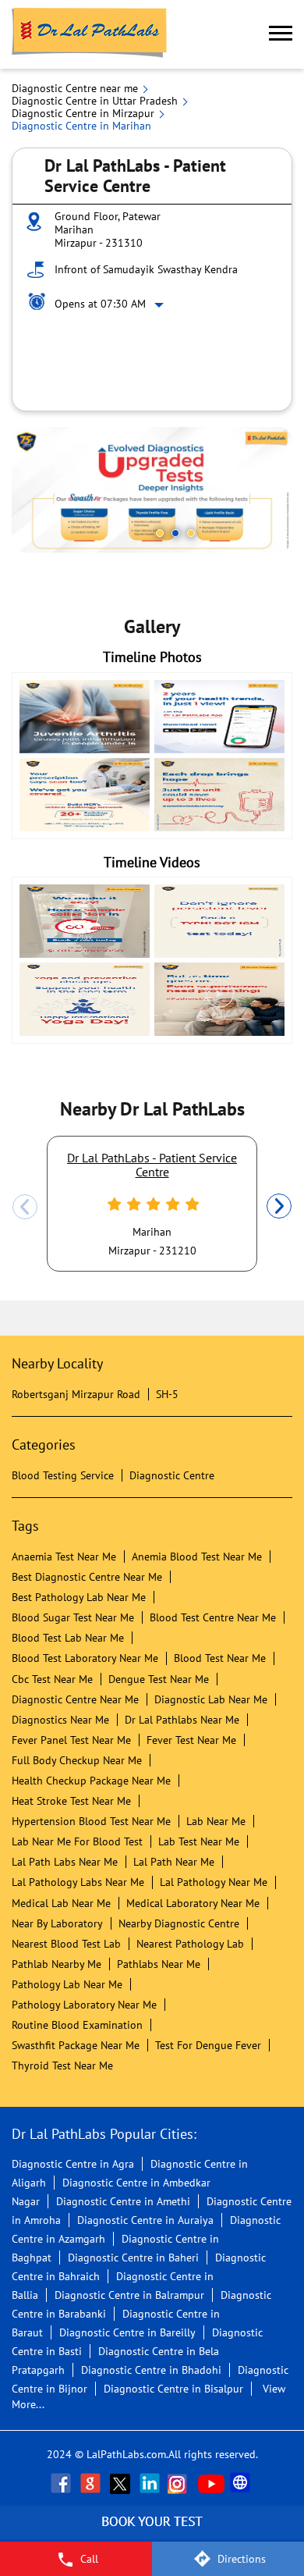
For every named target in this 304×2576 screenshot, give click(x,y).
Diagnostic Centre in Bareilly (127, 2332)
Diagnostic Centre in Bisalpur (173, 2389)
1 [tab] (160, 533)
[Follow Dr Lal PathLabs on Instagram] (181, 2483)
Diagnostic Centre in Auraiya (145, 2220)
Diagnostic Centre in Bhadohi (151, 2370)
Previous (25, 1207)
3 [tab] (191, 533)
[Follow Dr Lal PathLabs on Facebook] (62, 2483)
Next (279, 1207)
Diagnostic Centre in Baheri (133, 2258)
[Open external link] (152, 2533)
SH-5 (167, 1394)
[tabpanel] (152, 490)
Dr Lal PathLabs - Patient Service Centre (152, 1165)
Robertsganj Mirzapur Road (76, 1394)
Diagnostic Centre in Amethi (123, 2201)
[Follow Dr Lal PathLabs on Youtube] (211, 2483)
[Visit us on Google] (92, 2483)
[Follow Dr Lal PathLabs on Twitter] (122, 2483)
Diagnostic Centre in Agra (73, 2164)
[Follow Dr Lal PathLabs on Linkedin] (151, 2483)
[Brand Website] (242, 2483)
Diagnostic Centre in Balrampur (129, 2295)
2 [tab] (175, 533)
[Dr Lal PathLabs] (90, 34)
